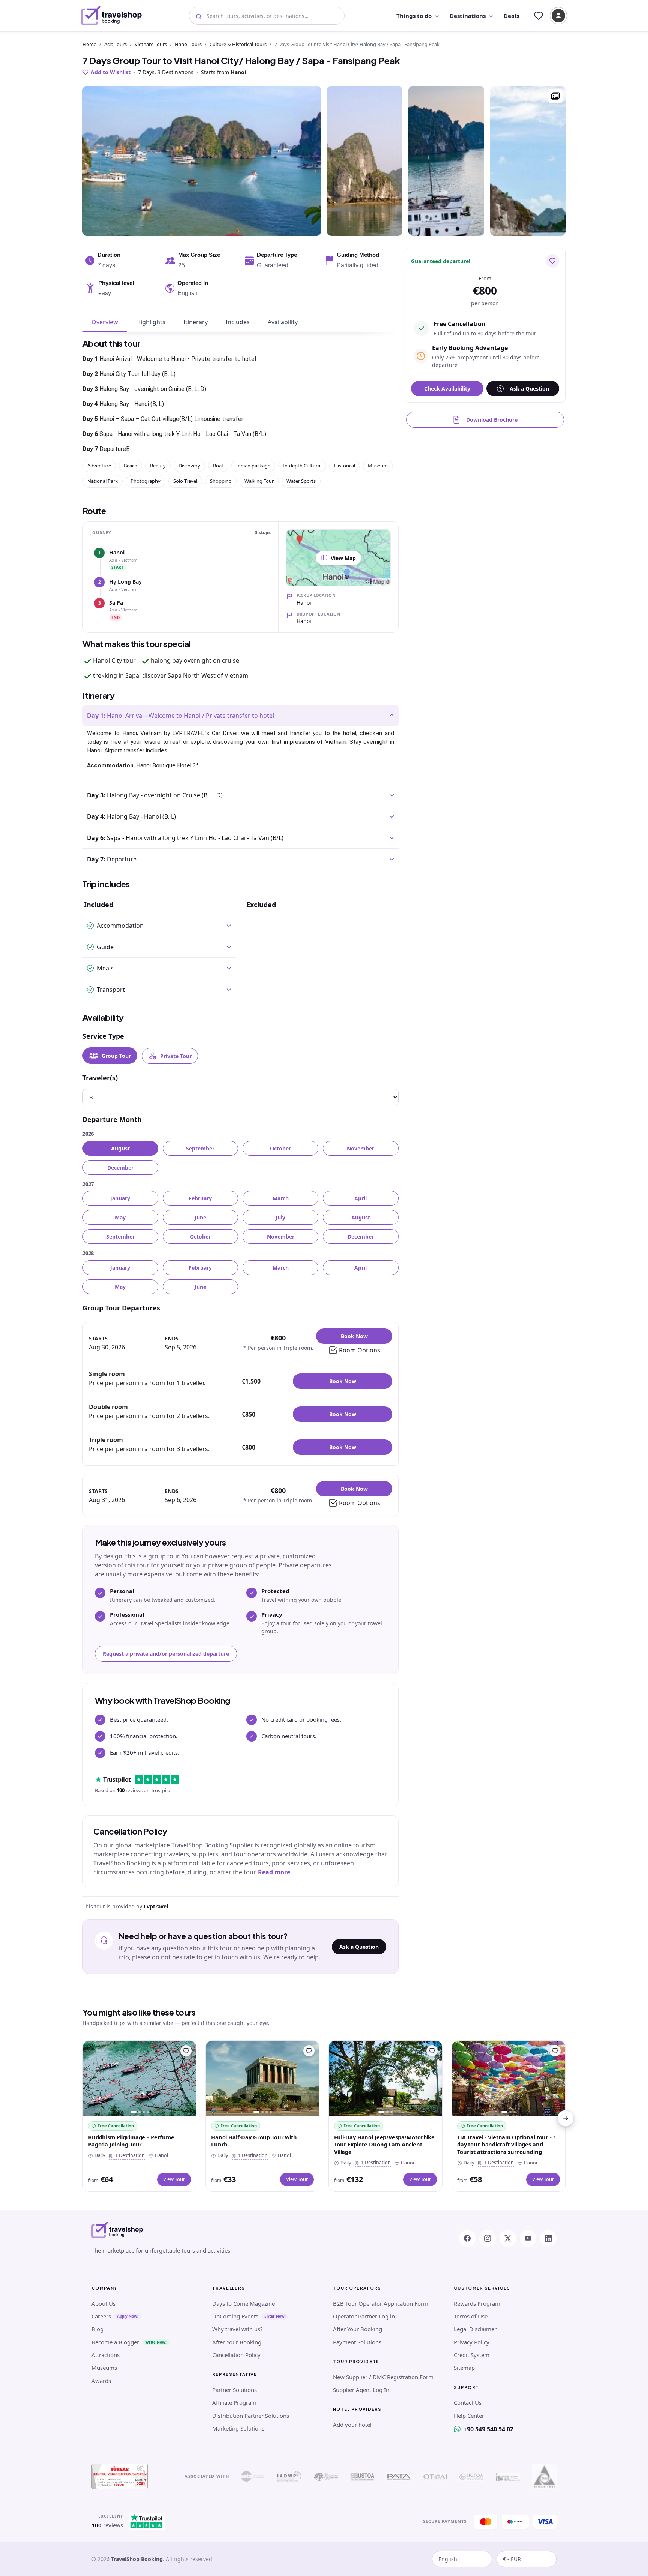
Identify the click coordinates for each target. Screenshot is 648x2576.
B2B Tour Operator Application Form (381, 2303)
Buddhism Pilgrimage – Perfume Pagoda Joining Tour (131, 2141)
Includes (238, 322)
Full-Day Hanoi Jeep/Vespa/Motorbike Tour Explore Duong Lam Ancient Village (384, 2144)
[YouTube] (528, 2238)
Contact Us (468, 2402)
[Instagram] (487, 2238)
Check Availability (447, 389)
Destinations (468, 16)
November (361, 1148)
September (200, 1148)
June (200, 1217)
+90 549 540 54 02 (488, 2429)
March (281, 1198)
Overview (105, 322)
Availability (283, 322)
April (361, 1198)
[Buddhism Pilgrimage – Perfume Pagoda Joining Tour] (139, 2078)
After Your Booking (237, 2342)
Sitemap (464, 2368)
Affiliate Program (234, 2402)
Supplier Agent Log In (361, 2390)
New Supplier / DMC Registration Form (383, 2377)
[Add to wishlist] (552, 261)
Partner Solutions (235, 2390)
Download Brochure (492, 420)
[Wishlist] (538, 16)
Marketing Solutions (238, 2428)
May (120, 1217)
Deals (511, 16)
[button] (555, 96)
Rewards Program (477, 2303)
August (120, 1148)
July (280, 1217)
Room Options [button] (360, 1350)
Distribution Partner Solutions (251, 2416)
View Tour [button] (174, 2179)
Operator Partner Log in (364, 2316)
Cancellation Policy (236, 2355)
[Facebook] (467, 2238)
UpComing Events (235, 2316)
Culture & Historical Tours (238, 44)
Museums (104, 2368)
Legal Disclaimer (475, 2329)
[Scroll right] (565, 2118)
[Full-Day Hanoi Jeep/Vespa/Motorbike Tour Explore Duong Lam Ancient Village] (385, 2078)
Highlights (151, 322)
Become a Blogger (115, 2342)
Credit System (472, 2355)
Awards (101, 2381)
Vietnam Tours (151, 44)
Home (89, 44)
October (280, 1148)
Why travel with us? (238, 2329)
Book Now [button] (354, 1336)
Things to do (414, 16)
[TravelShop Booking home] (112, 16)
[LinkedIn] (548, 2238)
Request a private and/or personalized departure (166, 1654)
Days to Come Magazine (244, 2303)
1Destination (128, 2155)
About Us (103, 2303)
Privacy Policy (472, 2342)
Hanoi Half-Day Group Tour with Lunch (254, 2141)
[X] (508, 2238)
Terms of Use (471, 2316)
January (120, 1198)
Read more (274, 1872)
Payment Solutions (357, 2342)
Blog (97, 2329)
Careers (101, 2316)
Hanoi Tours (188, 44)
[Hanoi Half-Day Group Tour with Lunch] (262, 2078)
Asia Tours (115, 44)
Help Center (469, 2416)
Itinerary (196, 322)
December (120, 1167)
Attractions (106, 2355)
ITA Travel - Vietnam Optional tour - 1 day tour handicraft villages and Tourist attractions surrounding (507, 2144)
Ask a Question (359, 1947)
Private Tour (176, 1056)
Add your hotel (352, 2425)
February (200, 1198)
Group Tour (116, 1056)
